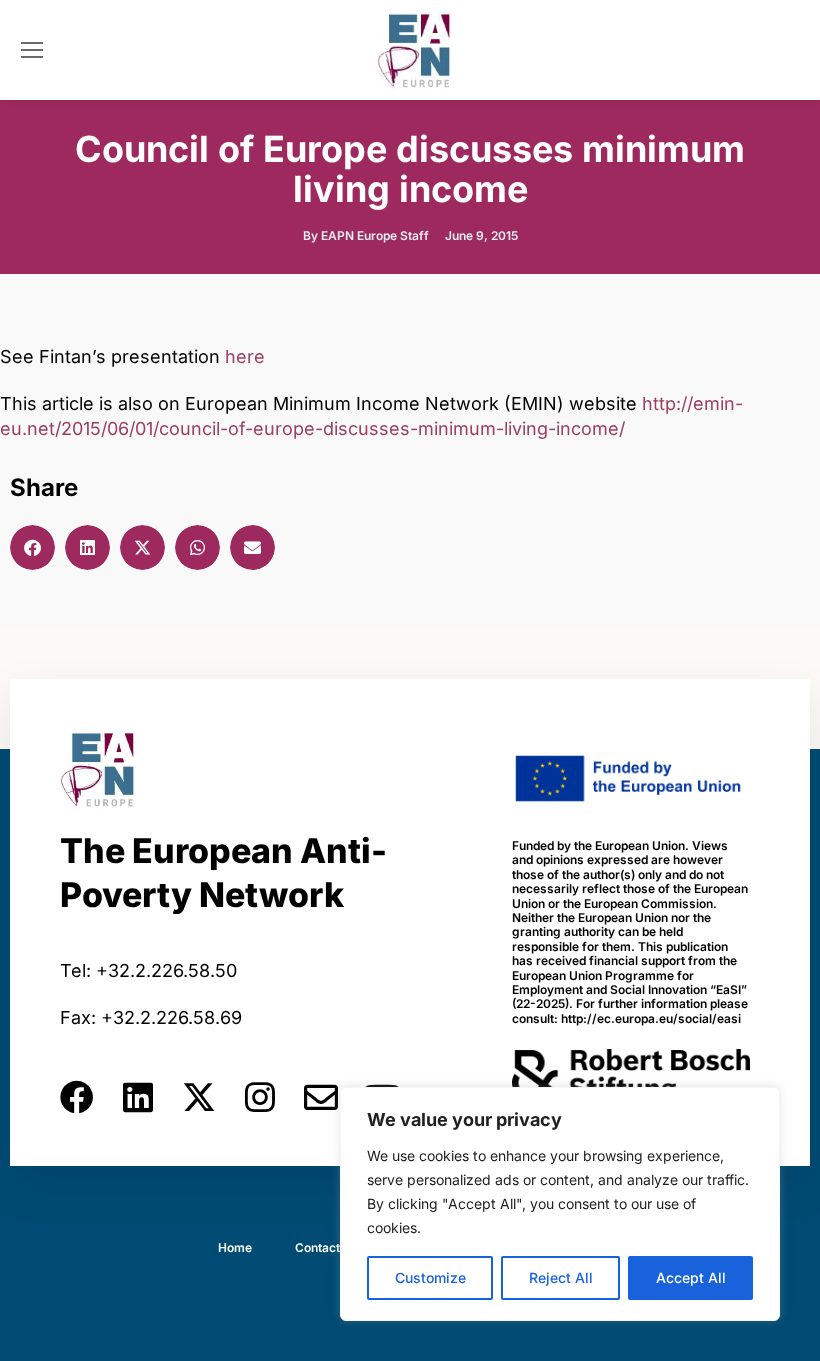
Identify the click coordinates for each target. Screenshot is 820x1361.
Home (235, 1247)
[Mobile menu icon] (32, 50)
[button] (32, 547)
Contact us (326, 1247)
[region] (560, 1204)
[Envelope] (321, 1097)
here (245, 356)
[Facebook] (77, 1097)
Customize (430, 1277)
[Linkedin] (138, 1097)
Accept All (691, 1277)
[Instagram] (260, 1097)
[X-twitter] (199, 1097)
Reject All (561, 1277)
